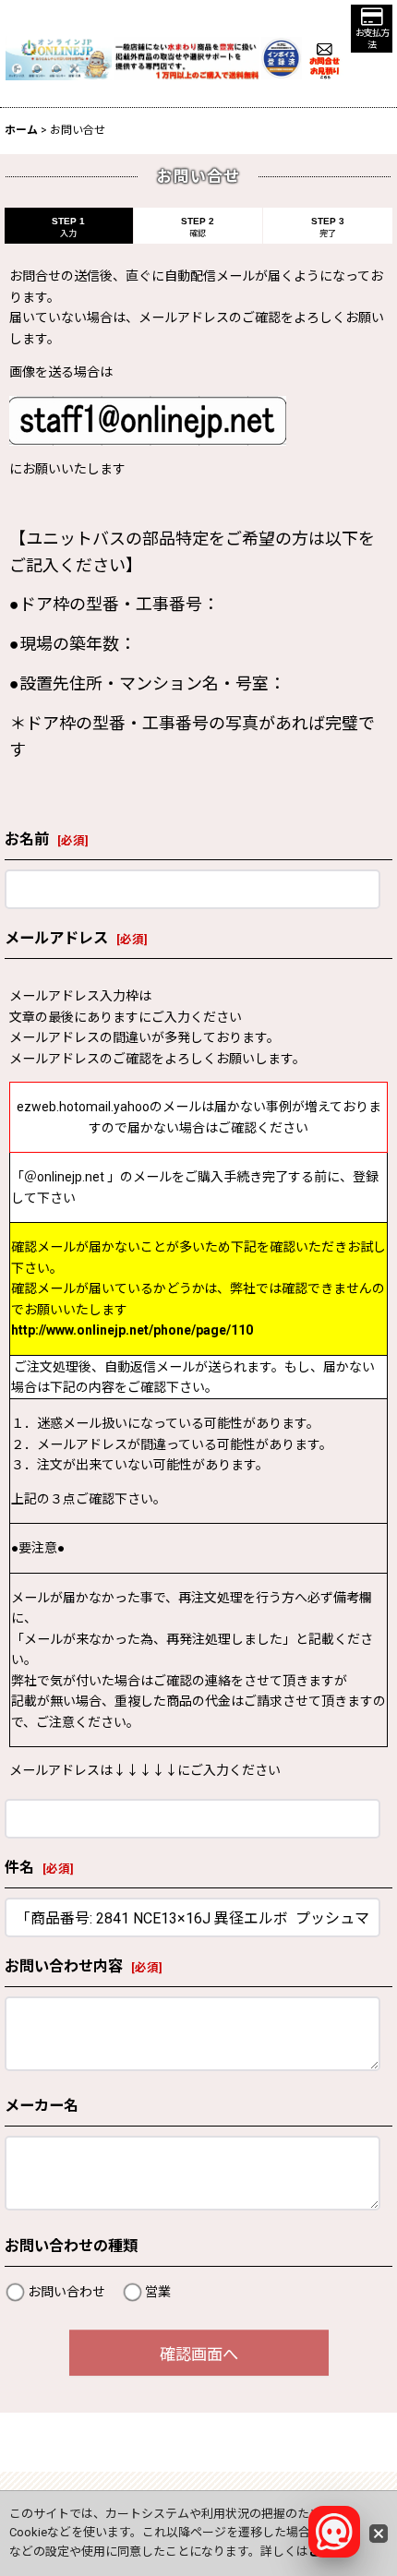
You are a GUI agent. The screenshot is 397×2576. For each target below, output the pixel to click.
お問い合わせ (66, 2292)
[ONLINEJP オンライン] (59, 57)
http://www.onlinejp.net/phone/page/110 (132, 1330)
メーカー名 (42, 2106)
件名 (19, 1868)
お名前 (27, 839)
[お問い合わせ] (325, 57)
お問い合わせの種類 (71, 2246)
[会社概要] (282, 47)
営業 (158, 2292)
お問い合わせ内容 (64, 1966)
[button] (372, 29)
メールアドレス (56, 938)
